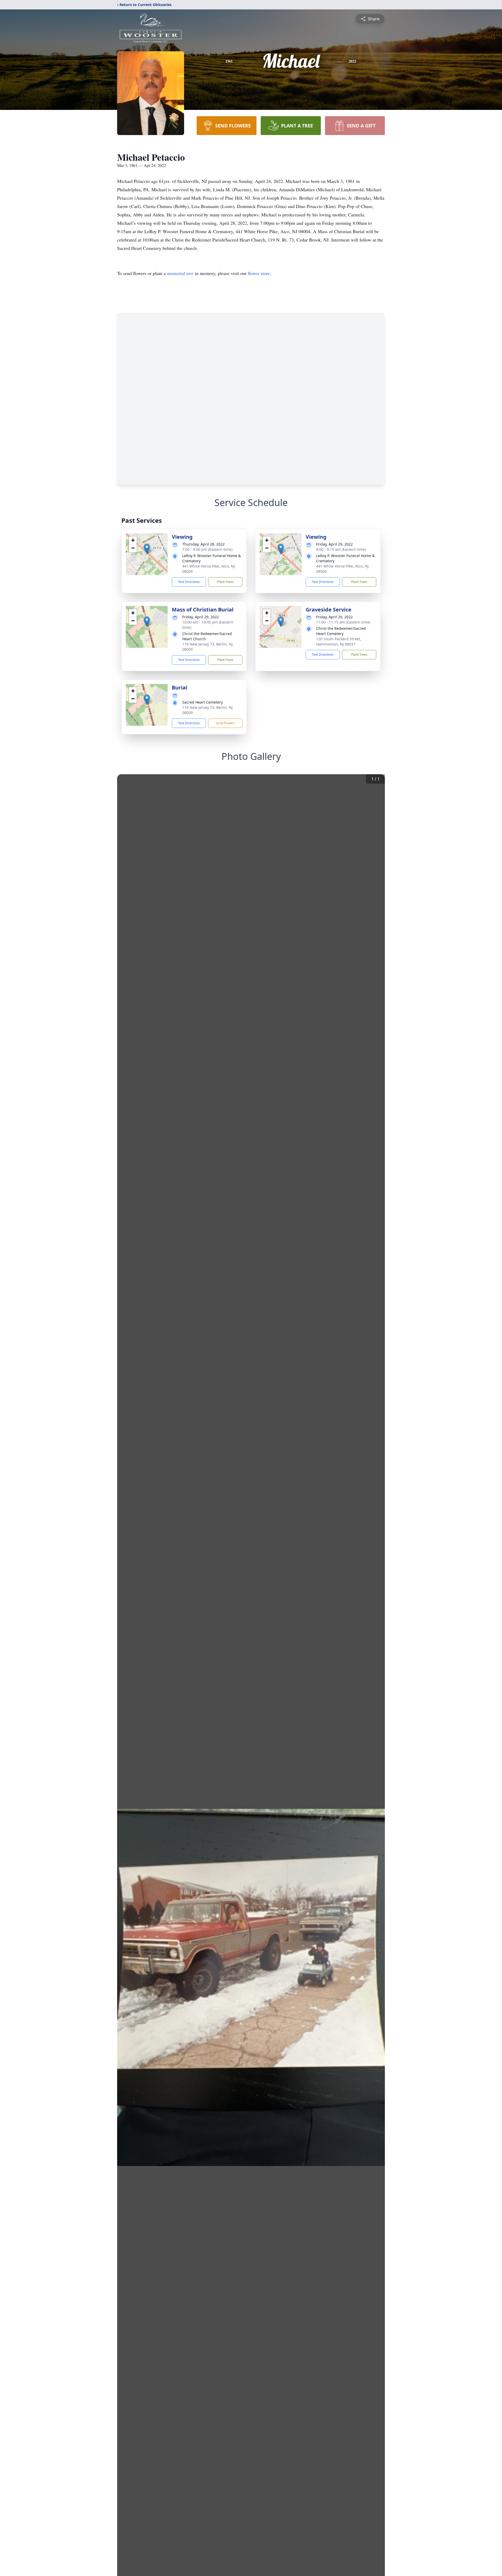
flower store (259, 273)
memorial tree (180, 273)
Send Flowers (225, 723)
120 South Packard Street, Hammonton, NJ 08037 (339, 641)
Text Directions (189, 582)
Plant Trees (225, 582)
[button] (147, 549)
